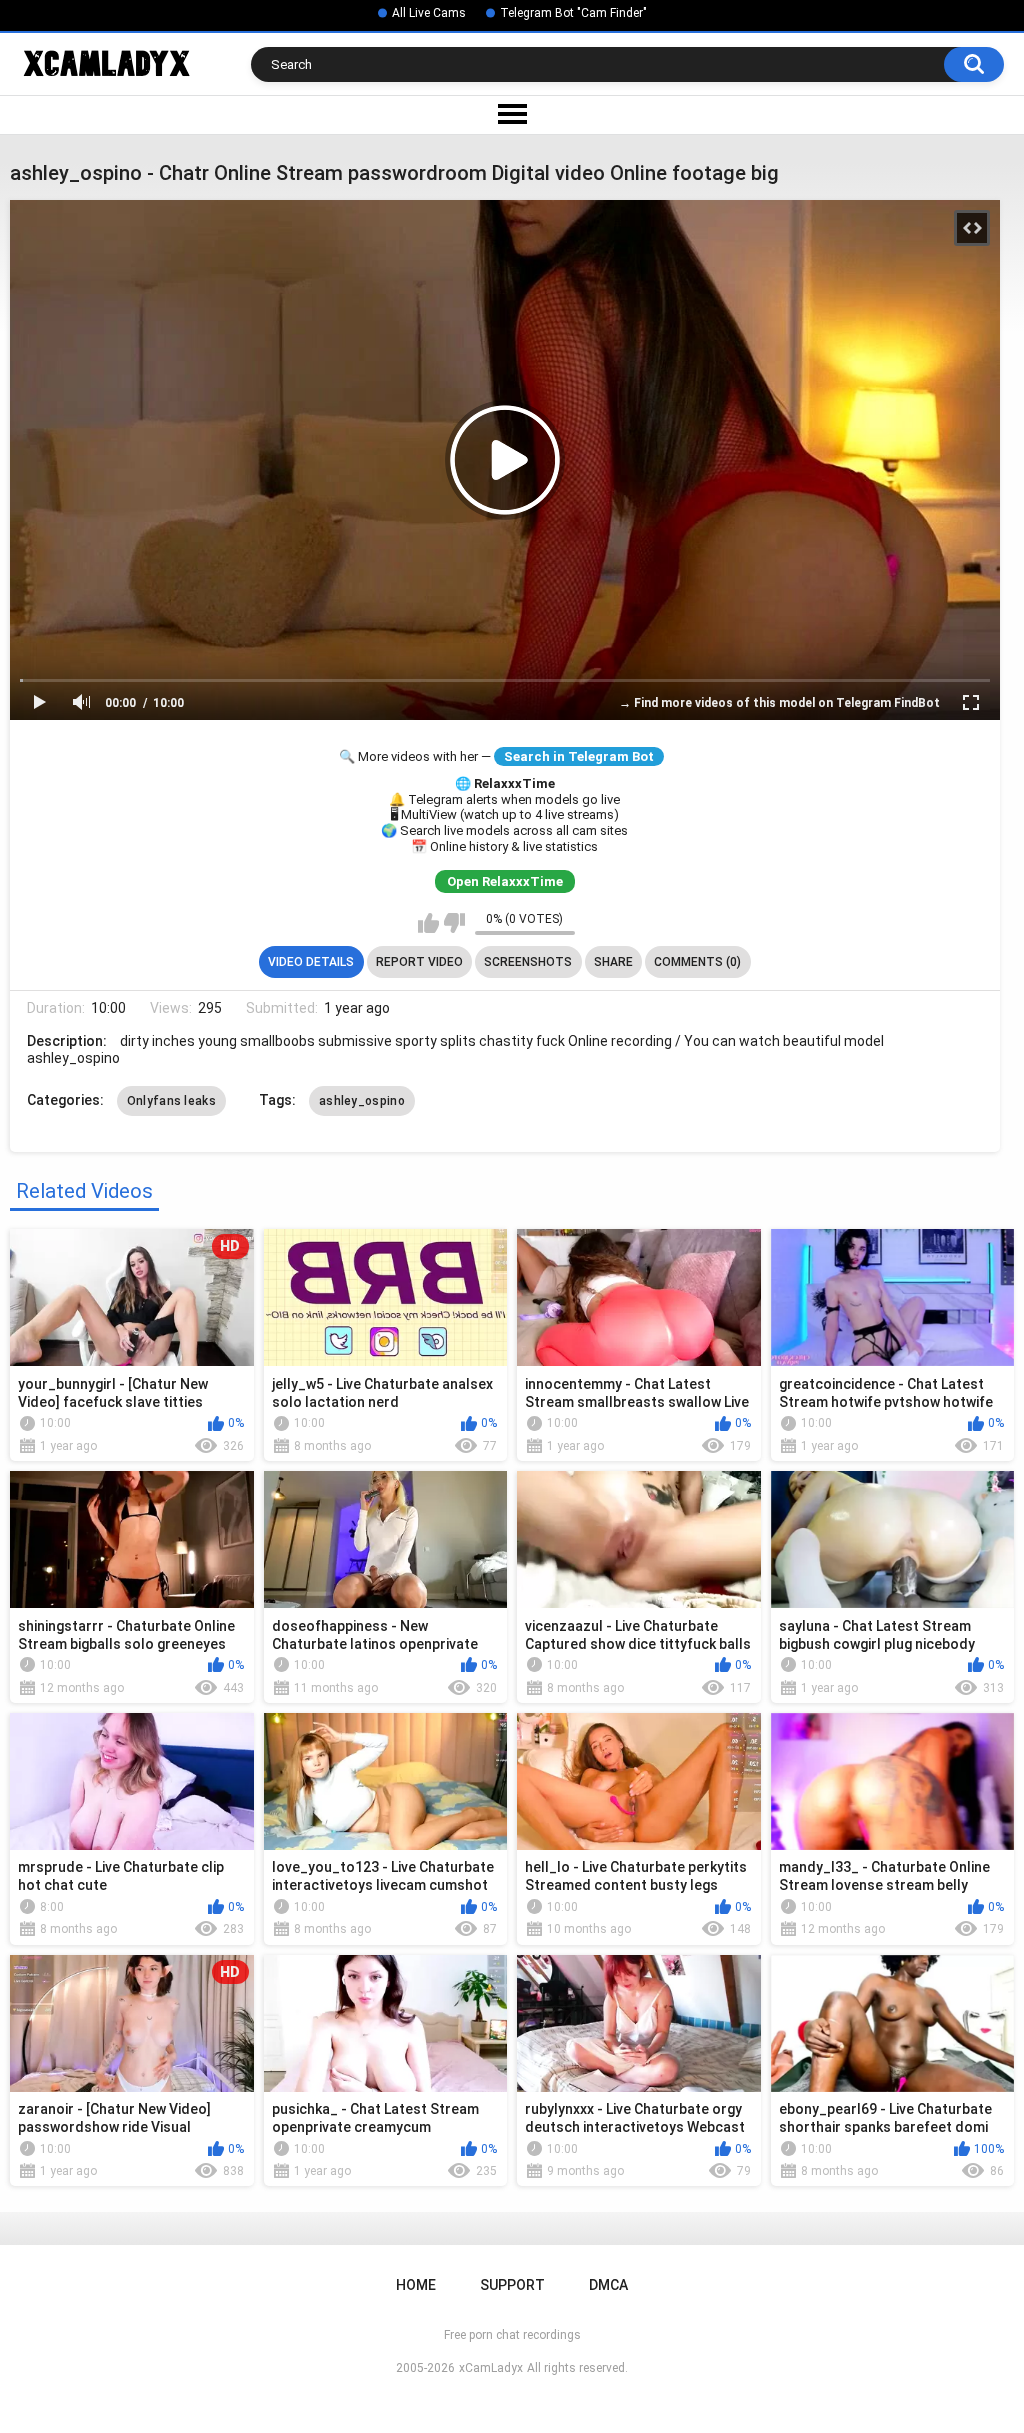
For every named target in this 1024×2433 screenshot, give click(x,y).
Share (613, 962)
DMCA (608, 2285)
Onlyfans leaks (171, 1101)
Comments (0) (697, 962)
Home (416, 2285)
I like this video (428, 923)
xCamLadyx (491, 2368)
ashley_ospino (362, 1101)
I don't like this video (454, 923)
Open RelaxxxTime (505, 881)
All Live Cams (429, 13)
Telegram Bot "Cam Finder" (573, 13)
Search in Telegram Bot (579, 756)
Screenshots (528, 962)
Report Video (419, 962)
